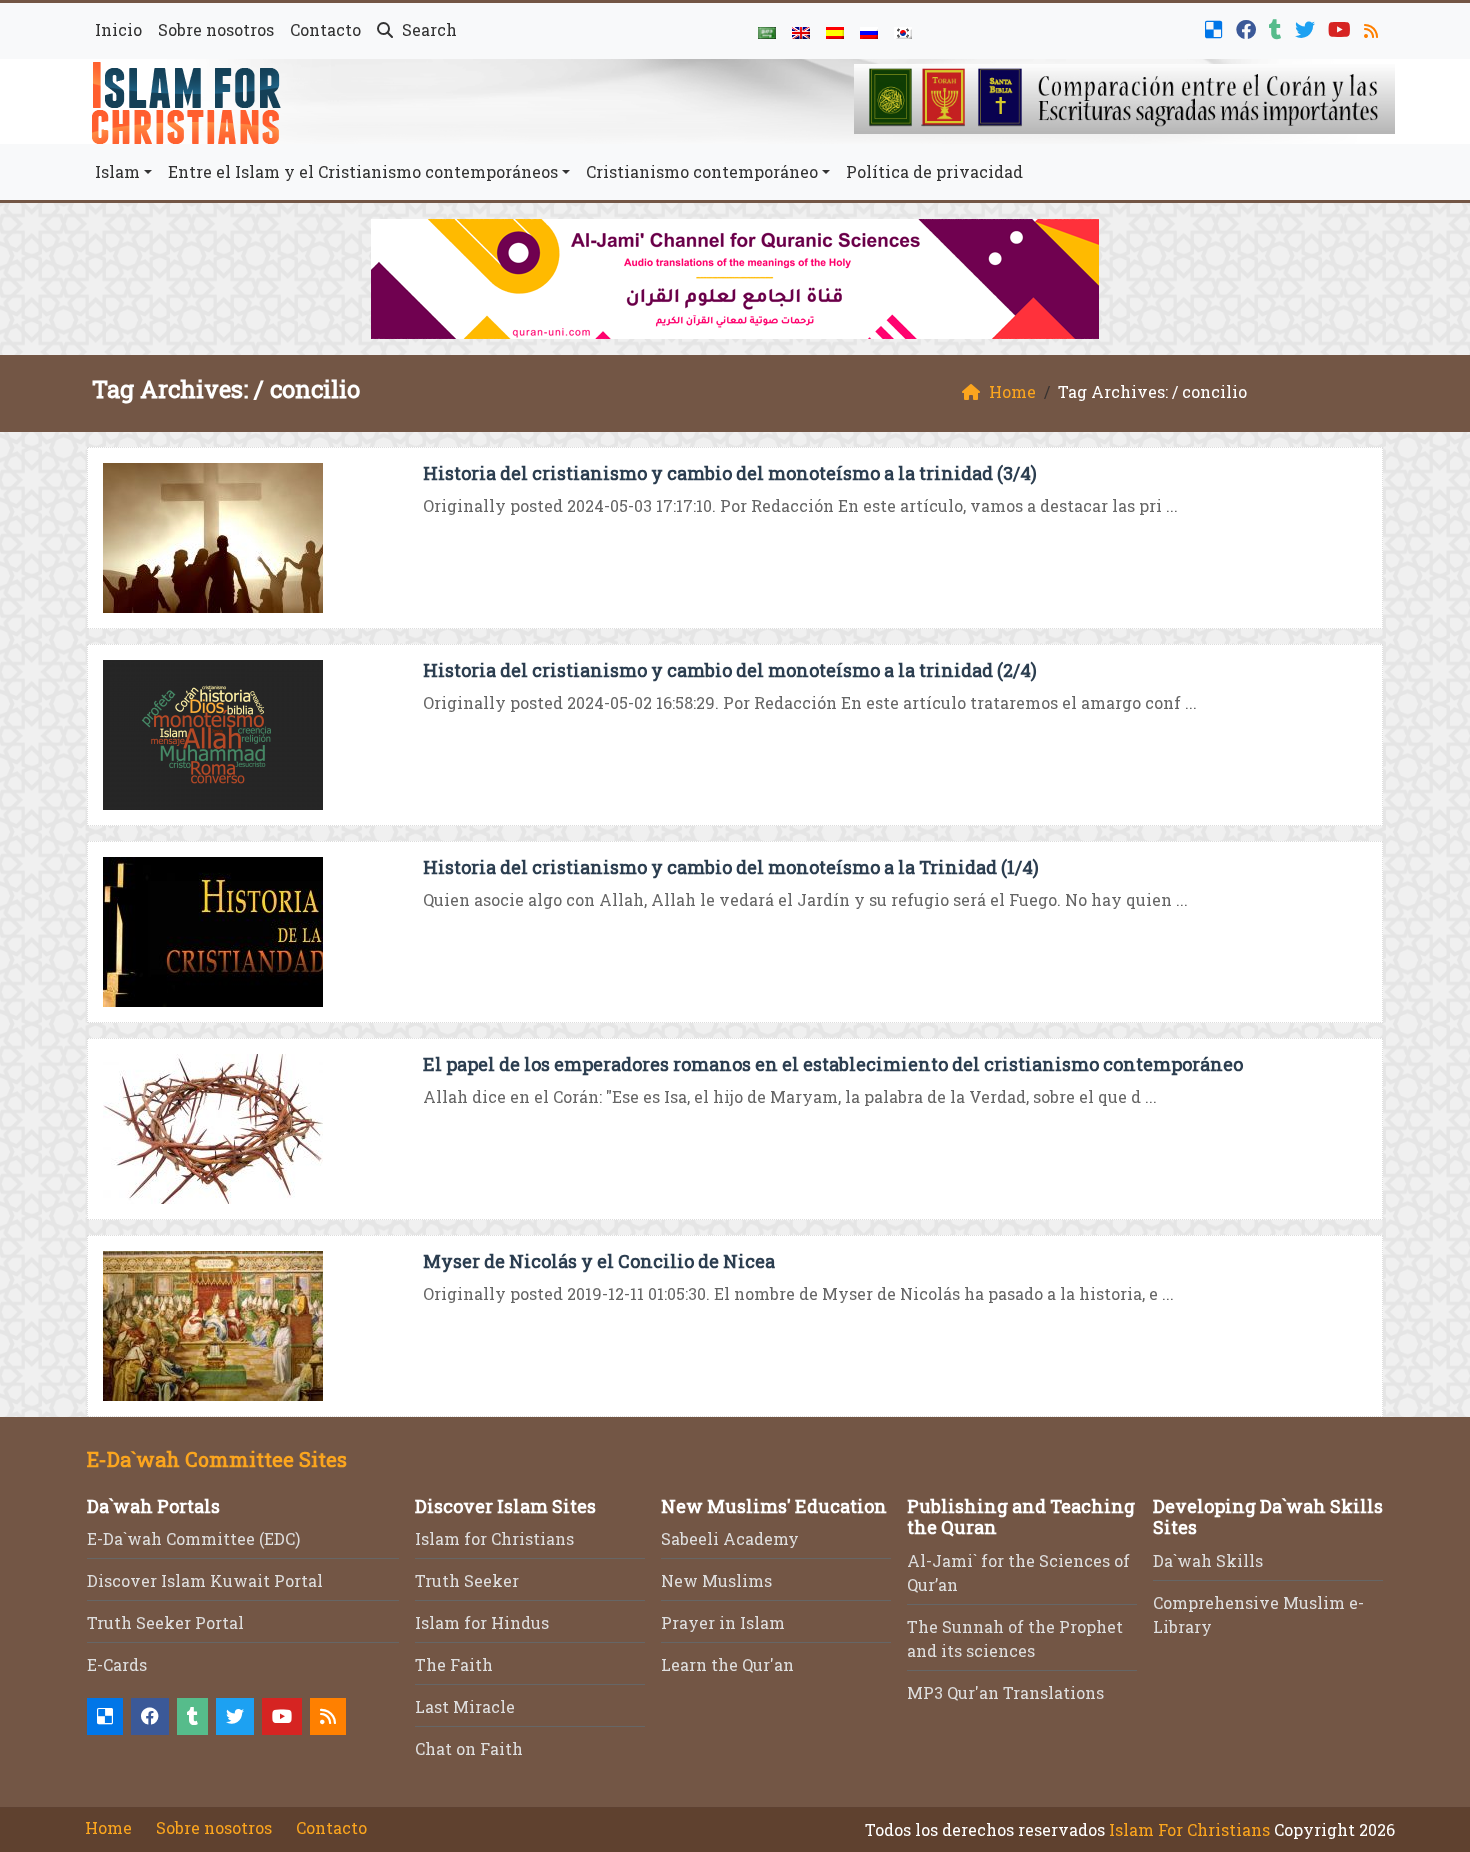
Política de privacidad (934, 171)
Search (427, 29)
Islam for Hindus (482, 1622)
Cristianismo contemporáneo (702, 171)
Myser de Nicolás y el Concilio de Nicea (599, 1261)
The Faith (454, 1664)
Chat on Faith (469, 1748)
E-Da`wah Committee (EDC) (193, 1538)
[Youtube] (1342, 27)
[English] (801, 31)
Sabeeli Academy (730, 1538)
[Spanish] (835, 31)
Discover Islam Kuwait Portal (205, 1580)
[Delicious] (1216, 27)
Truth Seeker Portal (165, 1622)
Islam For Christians (1189, 1829)
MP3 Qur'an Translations (1005, 1692)
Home (108, 1827)
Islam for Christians (494, 1538)
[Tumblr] (1278, 27)
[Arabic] (767, 31)
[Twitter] (1307, 27)
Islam (117, 171)
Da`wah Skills (1208, 1560)
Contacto (325, 29)
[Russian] (869, 31)
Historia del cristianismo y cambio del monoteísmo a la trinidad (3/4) (730, 473)
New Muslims (716, 1580)
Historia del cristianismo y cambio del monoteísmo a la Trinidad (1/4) (731, 867)
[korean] (903, 31)
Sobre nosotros (216, 29)
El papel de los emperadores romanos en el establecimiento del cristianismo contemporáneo (833, 1064)
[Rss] (1373, 27)
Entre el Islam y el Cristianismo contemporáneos (363, 171)
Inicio (118, 29)
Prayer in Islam (723, 1622)
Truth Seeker (467, 1580)
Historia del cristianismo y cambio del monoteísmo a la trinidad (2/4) (730, 670)
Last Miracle (465, 1706)
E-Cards (117, 1664)
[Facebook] (1248, 27)
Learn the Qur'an (727, 1664)
